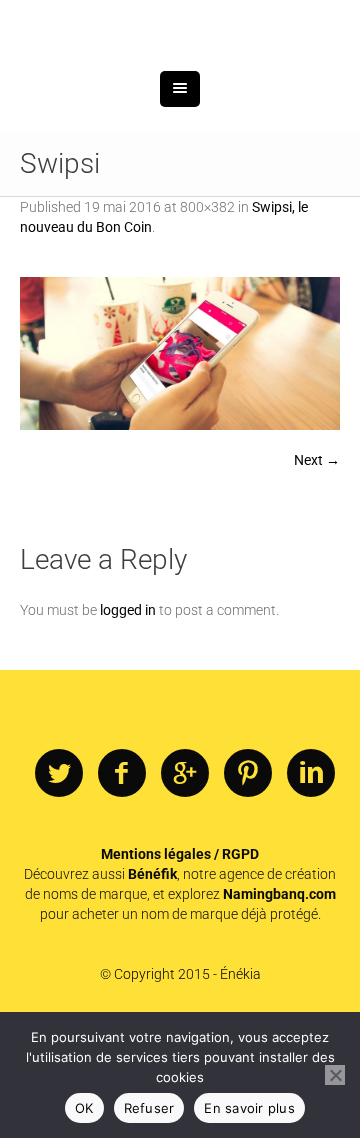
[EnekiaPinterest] (248, 878)
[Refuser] (335, 1075)
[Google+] (185, 878)
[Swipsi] (180, 457)
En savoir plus (249, 1108)
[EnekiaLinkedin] (311, 878)
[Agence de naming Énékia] (180, 77)
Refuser (149, 1108)
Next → (317, 564)
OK (84, 1108)
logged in (128, 714)
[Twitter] (59, 878)
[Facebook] (122, 878)
